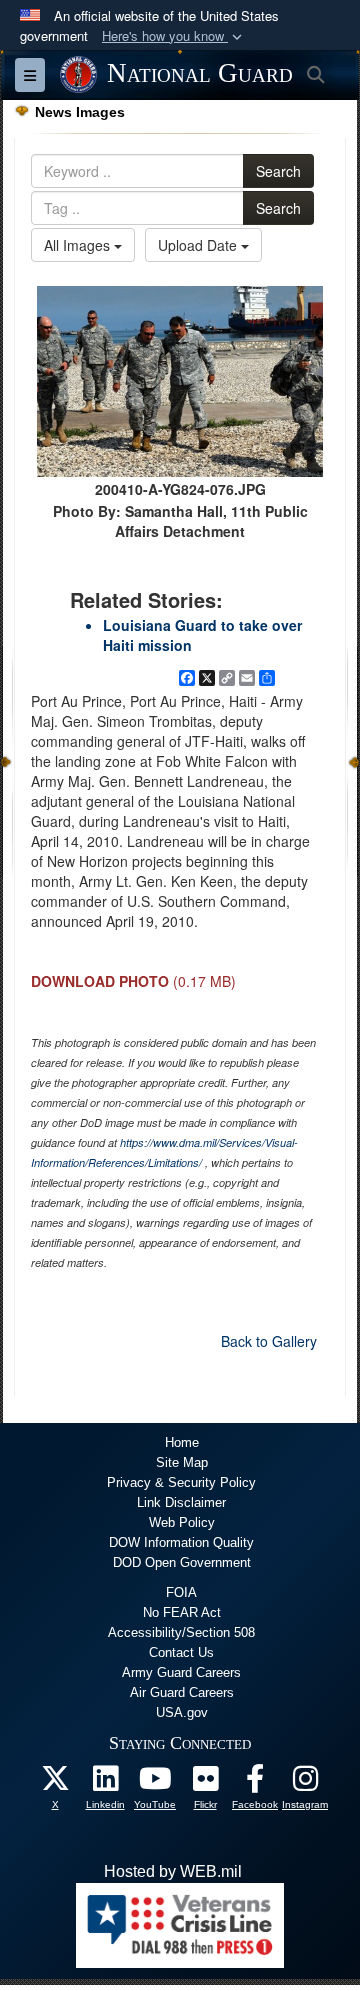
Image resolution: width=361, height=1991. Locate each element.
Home (182, 1442)
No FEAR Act (182, 1612)
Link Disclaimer (181, 1502)
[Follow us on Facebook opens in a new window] (255, 1783)
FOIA (181, 1592)
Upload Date (199, 245)
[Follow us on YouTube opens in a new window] (155, 1783)
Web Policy (182, 1522)
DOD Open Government (182, 1562)
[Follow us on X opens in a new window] (55, 1783)
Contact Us (181, 1652)
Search (278, 171)
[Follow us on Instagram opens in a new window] (305, 1783)
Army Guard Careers (181, 1672)
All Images (79, 245)
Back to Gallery (269, 1341)
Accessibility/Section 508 (181, 1632)
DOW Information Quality (181, 1542)
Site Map (182, 1462)
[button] (174, 36)
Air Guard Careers (182, 1692)
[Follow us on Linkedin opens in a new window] (105, 1783)
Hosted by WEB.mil (173, 1871)
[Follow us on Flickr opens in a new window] (205, 1783)
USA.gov (182, 1712)
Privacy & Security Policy (181, 1482)
